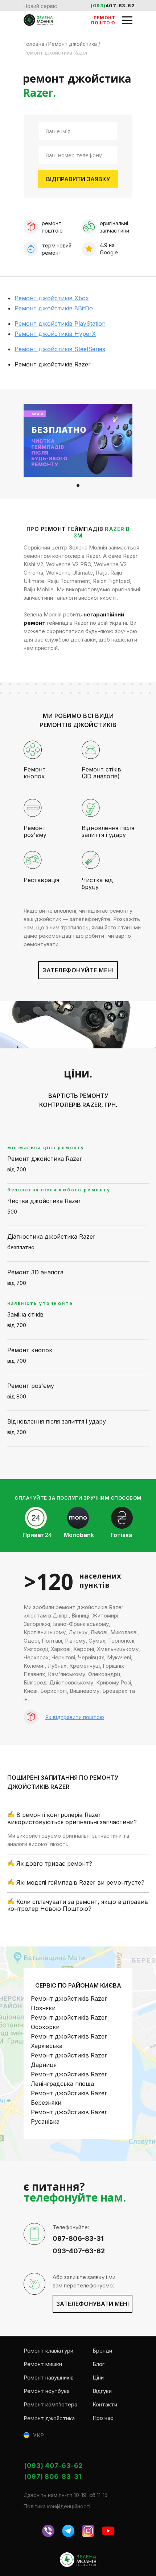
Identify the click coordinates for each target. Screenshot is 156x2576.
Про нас (103, 2418)
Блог (98, 2364)
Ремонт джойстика (49, 2418)
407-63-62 (120, 5)
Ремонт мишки (43, 2364)
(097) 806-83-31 (53, 2476)
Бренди (102, 2351)
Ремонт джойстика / (74, 44)
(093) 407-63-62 (54, 2466)
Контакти (105, 2404)
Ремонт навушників (49, 2377)
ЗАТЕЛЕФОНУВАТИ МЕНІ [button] (93, 2304)
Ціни (98, 2377)
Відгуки (102, 2391)
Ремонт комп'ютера (50, 2404)
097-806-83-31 (78, 2238)
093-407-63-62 (79, 2251)
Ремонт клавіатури (48, 2351)
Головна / (36, 44)
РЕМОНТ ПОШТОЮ (103, 20)
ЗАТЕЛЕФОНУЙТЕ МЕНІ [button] (78, 970)
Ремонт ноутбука (47, 2391)
